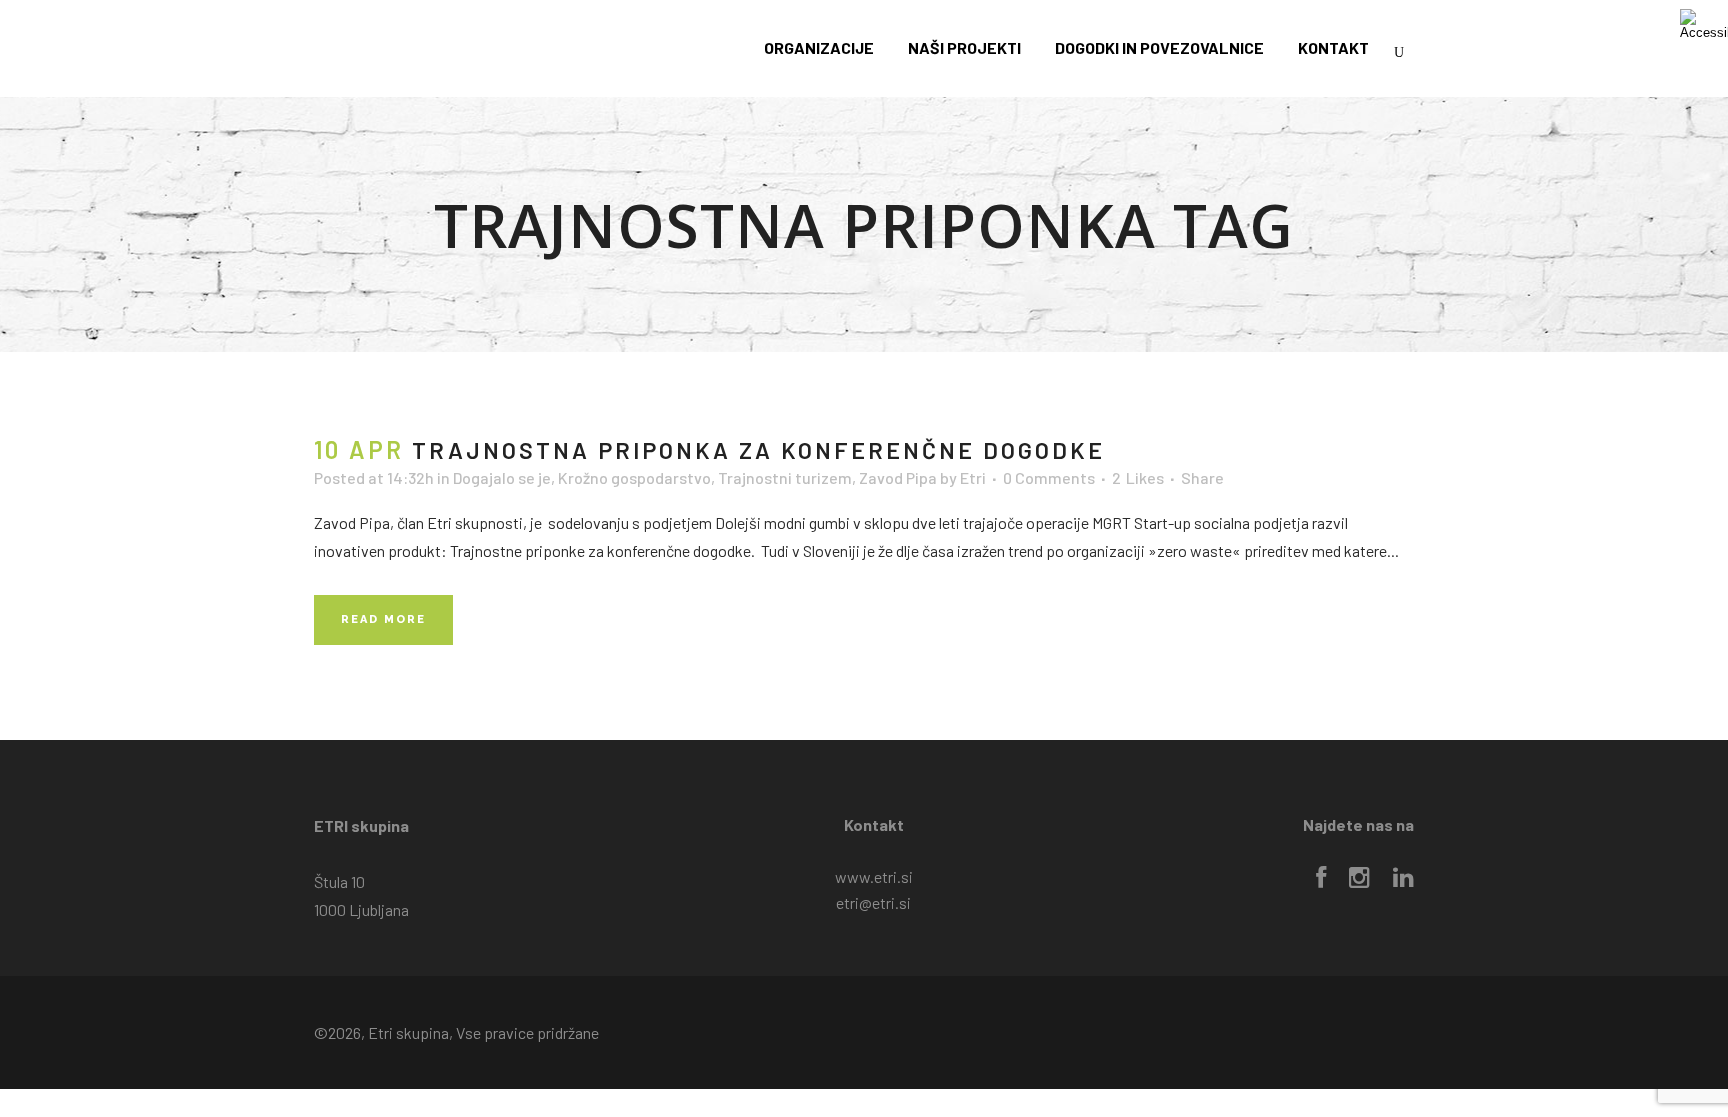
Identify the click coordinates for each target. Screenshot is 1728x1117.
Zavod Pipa (898, 477)
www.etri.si (874, 876)
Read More (383, 619)
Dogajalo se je (502, 477)
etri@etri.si (873, 902)
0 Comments (1049, 477)
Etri (973, 477)
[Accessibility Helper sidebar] (1704, 24)
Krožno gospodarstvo (634, 477)
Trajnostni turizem (785, 477)
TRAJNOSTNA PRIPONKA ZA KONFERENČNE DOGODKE (758, 450)
